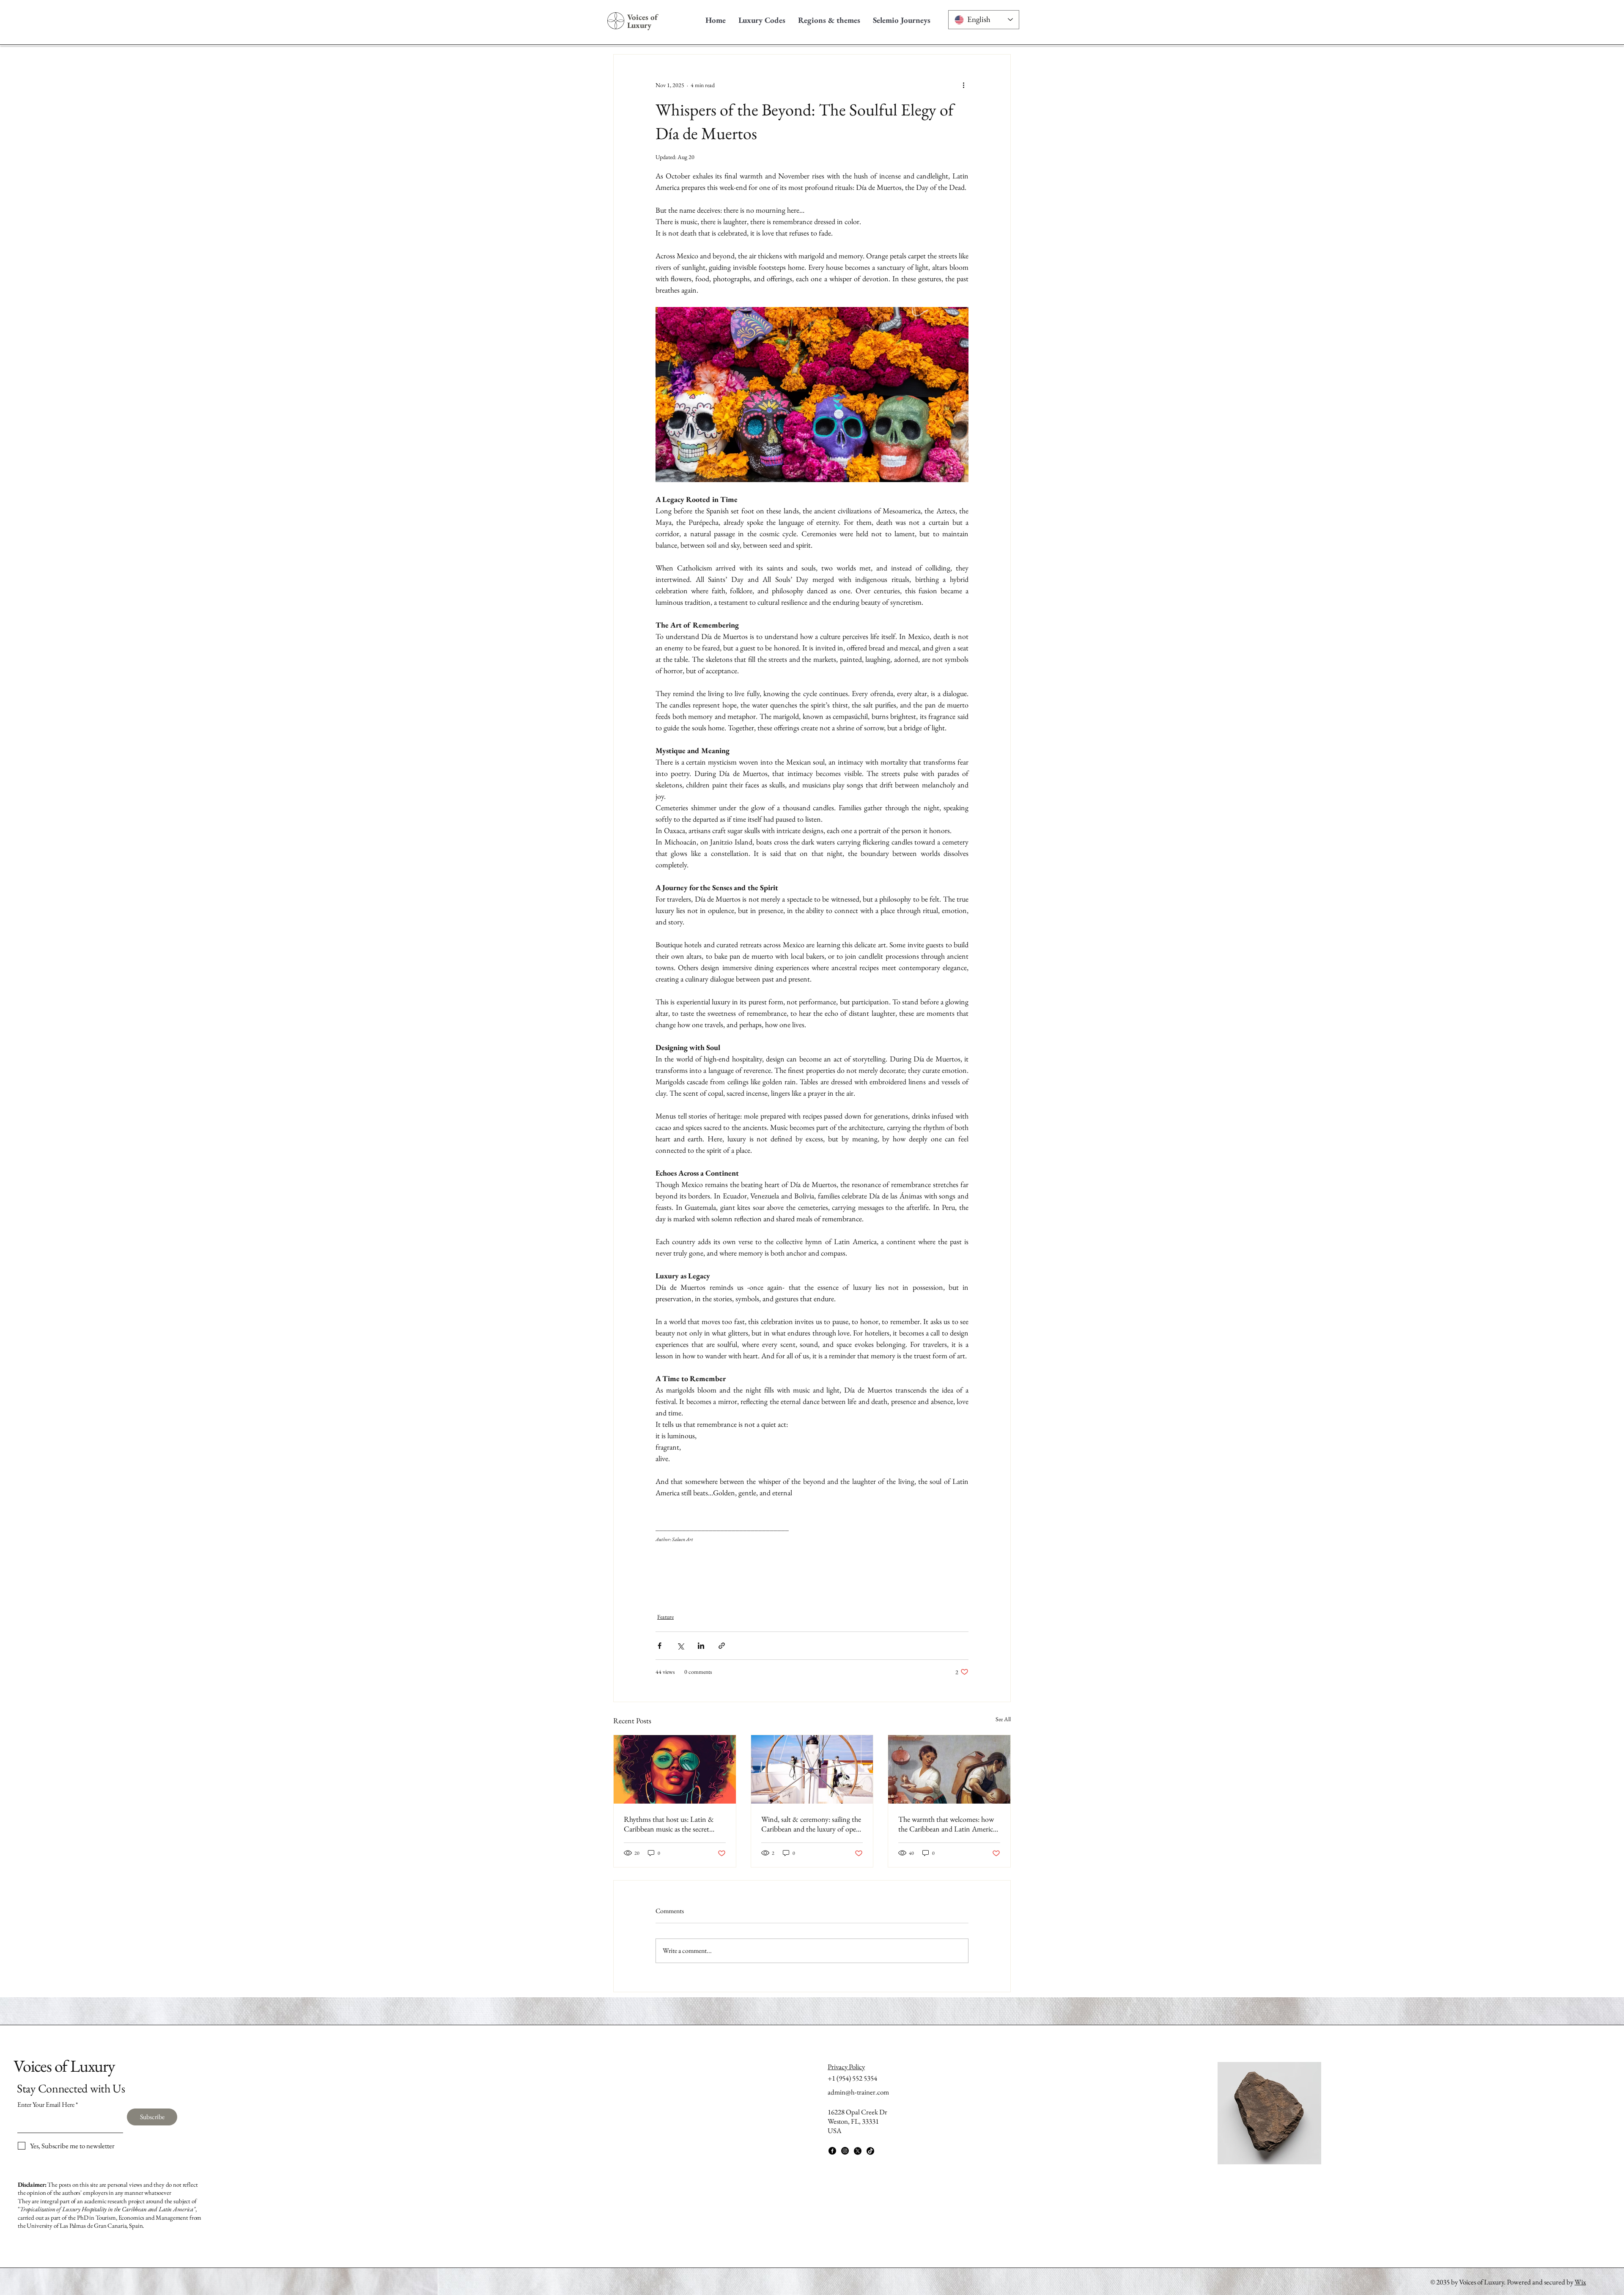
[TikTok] (870, 2151)
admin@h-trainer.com (858, 2092)
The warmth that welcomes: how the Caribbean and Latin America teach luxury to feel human (947, 1824)
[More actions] (963, 85)
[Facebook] (832, 2151)
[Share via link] (722, 1646)
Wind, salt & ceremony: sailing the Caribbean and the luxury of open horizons (811, 1824)
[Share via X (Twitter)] (680, 1646)
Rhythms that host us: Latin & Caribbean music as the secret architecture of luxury (669, 1824)
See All (1003, 1719)
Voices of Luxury (643, 21)
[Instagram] (845, 2151)
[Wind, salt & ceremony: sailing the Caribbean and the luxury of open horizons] (812, 1769)
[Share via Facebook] (660, 1646)
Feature (665, 1617)
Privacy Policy (846, 2067)
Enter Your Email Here (46, 2105)
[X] (858, 2151)
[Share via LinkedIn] (701, 1646)
